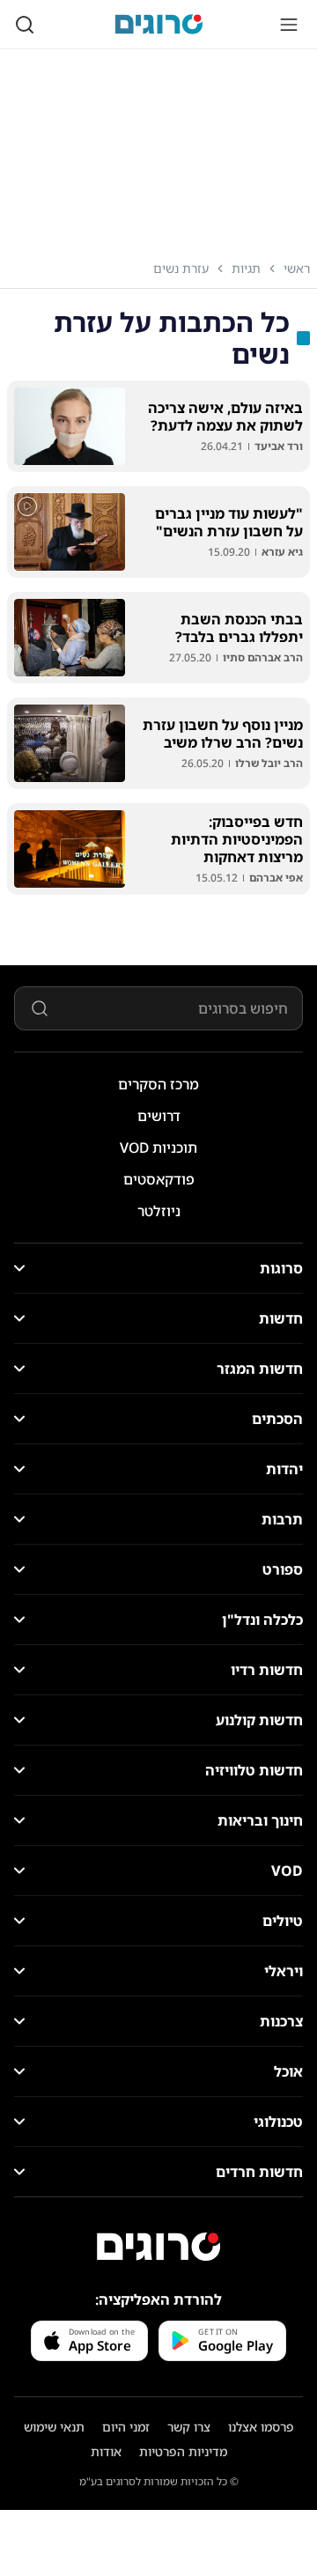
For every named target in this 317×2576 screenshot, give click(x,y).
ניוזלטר (159, 1211)
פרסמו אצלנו (261, 2427)
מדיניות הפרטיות (183, 2451)
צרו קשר (189, 2427)
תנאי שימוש (54, 2427)
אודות (106, 2451)
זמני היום (126, 2427)
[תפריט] (289, 25)
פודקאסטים (159, 1179)
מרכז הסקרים (158, 1084)
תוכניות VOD (158, 1148)
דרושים (159, 1116)
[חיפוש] (25, 25)
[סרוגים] (158, 2247)
